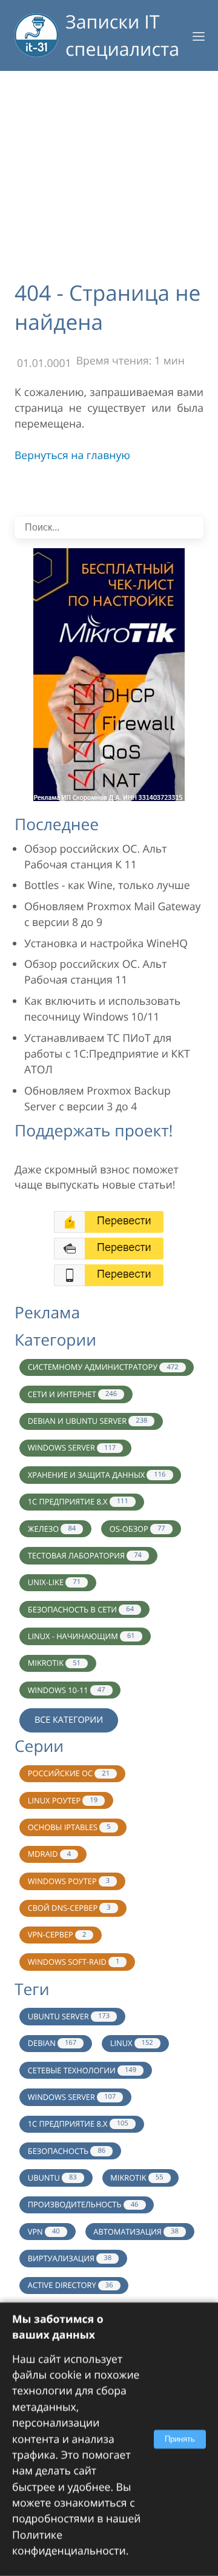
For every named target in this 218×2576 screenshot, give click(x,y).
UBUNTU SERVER (69, 2016)
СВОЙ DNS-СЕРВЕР (69, 1908)
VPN (44, 2232)
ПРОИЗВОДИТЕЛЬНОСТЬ (83, 2204)
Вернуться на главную (72, 455)
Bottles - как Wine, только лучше (107, 885)
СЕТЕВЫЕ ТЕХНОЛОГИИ (82, 2070)
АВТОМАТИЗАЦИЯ (136, 2232)
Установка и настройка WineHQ (106, 944)
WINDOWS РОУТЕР (69, 1881)
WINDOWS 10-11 (67, 1690)
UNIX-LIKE (54, 1582)
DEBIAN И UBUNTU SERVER (88, 1421)
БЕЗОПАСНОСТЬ (67, 2151)
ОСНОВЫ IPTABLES (69, 1827)
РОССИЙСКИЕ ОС (69, 1773)
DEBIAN (52, 2043)
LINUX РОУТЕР (63, 1800)
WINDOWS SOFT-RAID (74, 1962)
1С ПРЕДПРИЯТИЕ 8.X (78, 1501)
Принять (180, 2439)
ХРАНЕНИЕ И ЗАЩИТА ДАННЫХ (97, 1475)
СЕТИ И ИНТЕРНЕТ (72, 1394)
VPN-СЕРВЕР (57, 1934)
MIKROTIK (54, 1663)
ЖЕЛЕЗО (52, 1529)
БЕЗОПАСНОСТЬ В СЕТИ (81, 1609)
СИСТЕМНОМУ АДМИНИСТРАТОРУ (103, 1367)
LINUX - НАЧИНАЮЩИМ (81, 1636)
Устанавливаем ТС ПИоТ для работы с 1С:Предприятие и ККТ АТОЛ (107, 1054)
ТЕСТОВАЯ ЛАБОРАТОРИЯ (85, 1555)
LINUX (132, 2043)
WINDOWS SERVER (72, 1447)
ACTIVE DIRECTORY (71, 2285)
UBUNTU (52, 2178)
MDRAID (49, 1854)
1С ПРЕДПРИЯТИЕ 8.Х (78, 2124)
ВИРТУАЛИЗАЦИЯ (70, 2258)
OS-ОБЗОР (137, 1529)
